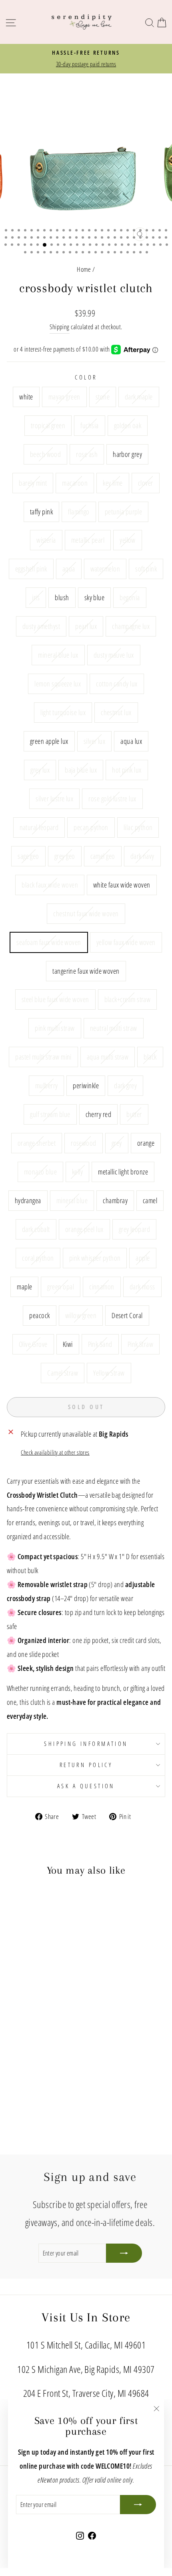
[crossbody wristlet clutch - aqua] (41, 2016)
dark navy (142, 856)
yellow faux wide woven (126, 942)
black (150, 1057)
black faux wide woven (50, 885)
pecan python (91, 827)
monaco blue (40, 1171)
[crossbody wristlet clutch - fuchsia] (60, 1994)
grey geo (65, 856)
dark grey (125, 1085)
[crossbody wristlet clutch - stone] (32, 1994)
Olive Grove (33, 1344)
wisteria (46, 540)
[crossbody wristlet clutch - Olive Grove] (60, 2107)
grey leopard (135, 1229)
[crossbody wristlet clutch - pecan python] (51, 2047)
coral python (38, 1258)
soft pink (146, 568)
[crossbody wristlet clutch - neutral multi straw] (23, 2069)
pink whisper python (95, 1258)
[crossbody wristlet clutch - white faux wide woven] (60, 2054)
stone (103, 396)
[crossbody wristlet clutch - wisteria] (60, 2009)
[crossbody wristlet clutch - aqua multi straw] (41, 2069)
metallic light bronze (123, 1171)
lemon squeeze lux (58, 683)
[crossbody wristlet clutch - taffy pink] (32, 2009)
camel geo (103, 856)
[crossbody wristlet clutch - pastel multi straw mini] (32, 2069)
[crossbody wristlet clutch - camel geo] (32, 2054)
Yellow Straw (109, 1373)
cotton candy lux (117, 683)
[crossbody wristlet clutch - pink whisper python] (32, 2100)
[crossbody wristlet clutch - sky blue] (32, 2024)
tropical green (48, 425)
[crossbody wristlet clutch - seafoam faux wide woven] (23, 2062)
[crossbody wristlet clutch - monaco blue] (41, 2085)
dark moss (142, 1286)
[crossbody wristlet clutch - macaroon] (60, 2001)
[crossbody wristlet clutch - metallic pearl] (14, 2016)
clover (146, 483)
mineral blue (72, 1200)
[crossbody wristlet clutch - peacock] (32, 2107)
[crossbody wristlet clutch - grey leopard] (14, 2100)
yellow (128, 540)
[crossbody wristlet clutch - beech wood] (23, 2001)
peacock (39, 1315)
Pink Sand (100, 1344)
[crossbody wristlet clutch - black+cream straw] (60, 2062)
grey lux (40, 770)
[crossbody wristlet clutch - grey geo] (23, 2054)
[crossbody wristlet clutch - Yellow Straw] (55, 2115)
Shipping (60, 327)
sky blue (95, 597)
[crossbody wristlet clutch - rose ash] (32, 2001)
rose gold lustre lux (112, 798)
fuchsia (89, 425)
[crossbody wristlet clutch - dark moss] (23, 2107)
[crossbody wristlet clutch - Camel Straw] (46, 2115)
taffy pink (42, 511)
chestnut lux (116, 712)
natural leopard (39, 827)
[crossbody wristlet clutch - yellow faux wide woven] (32, 2062)
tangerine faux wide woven (86, 971)
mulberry (47, 1085)
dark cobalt (36, 1229)
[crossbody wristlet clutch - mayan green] (23, 1994)
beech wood (46, 454)
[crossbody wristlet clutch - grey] (23, 2085)
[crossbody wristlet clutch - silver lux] (32, 2039)
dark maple (139, 396)
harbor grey (127, 454)
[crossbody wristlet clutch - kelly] (51, 2085)
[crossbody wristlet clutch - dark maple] (41, 1994)
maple (24, 1286)
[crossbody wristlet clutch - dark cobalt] (51, 2092)
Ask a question (86, 1786)
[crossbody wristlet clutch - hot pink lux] (14, 2047)
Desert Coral (127, 1315)
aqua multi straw (108, 1057)
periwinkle (86, 1085)
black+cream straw (128, 999)
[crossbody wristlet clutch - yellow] (23, 2016)
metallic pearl (88, 540)
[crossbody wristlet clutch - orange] (32, 2085)
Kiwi (68, 1344)
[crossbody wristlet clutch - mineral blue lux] (23, 2031)
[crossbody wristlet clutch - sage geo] (14, 2054)
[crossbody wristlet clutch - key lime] (14, 2009)
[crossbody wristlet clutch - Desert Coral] (51, 2107)
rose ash (87, 454)
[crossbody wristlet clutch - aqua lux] (41, 2039)
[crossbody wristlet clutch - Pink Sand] (28, 2115)
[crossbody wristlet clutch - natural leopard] (41, 2047)
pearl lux (86, 626)
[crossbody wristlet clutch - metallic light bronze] (60, 2085)
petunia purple (123, 511)
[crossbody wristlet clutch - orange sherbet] (60, 2077)
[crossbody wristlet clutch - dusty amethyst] (51, 2024)
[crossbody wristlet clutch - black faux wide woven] (51, 2054)
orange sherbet (37, 1143)
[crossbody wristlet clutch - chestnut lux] (14, 2039)
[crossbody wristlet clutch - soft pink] (60, 2016)
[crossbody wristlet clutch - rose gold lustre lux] (32, 2047)
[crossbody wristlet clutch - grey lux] (51, 2039)
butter (134, 1114)
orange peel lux (84, 1229)
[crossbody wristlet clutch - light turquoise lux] (60, 2031)
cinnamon (102, 1286)
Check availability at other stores (55, 1452)
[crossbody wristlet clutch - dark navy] (41, 2054)
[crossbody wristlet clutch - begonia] (41, 2024)
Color (86, 377)
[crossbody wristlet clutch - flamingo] (41, 2009)
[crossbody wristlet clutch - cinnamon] (14, 2107)
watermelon (105, 568)
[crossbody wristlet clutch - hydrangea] (14, 2092)
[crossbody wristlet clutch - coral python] (23, 2100)
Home (84, 269)
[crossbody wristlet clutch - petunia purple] (51, 2009)
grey (117, 1143)
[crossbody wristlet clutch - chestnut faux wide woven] (14, 2062)
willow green (81, 1315)
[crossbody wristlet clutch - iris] (14, 2024)
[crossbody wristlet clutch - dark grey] (23, 2077)
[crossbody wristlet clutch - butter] (51, 2077)
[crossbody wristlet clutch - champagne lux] (14, 2031)
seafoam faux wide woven (49, 942)
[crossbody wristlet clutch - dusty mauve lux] (32, 2031)
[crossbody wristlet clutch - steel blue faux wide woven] (51, 2062)
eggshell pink (31, 568)
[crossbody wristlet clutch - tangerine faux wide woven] (41, 2062)
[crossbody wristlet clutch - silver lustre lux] (23, 2047)
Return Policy (86, 1765)
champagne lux (131, 626)
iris (36, 597)
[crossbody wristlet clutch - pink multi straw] (14, 2069)
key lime (113, 483)
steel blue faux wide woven (55, 999)
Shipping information (86, 1744)
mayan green (64, 396)
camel (150, 1200)
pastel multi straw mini (43, 1057)
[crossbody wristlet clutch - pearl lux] (60, 2024)
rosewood (84, 1143)
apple (143, 1258)
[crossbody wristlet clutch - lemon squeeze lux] (41, 2031)
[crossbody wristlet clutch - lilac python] (60, 2047)
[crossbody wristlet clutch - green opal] (60, 2100)
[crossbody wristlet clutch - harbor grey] (41, 2001)
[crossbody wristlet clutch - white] (14, 1994)
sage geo (28, 856)
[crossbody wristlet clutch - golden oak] (14, 2001)
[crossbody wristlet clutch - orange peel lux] (60, 2092)
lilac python (138, 827)
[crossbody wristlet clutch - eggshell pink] (32, 2016)
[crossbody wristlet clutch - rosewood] (14, 2085)
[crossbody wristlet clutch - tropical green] (51, 1994)
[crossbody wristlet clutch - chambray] (32, 2092)
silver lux (95, 741)
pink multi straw (55, 1028)
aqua (69, 568)
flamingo (79, 511)
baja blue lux (81, 770)
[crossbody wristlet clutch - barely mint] (51, 2001)
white (26, 396)
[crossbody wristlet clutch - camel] (41, 2092)
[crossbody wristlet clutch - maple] (51, 2100)
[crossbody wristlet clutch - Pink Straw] (37, 2115)
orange (146, 1143)
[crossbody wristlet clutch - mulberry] (60, 2069)
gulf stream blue (50, 1114)
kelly (77, 1171)
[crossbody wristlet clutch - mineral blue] (23, 2092)
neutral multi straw (114, 1028)
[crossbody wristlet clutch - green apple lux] (23, 2039)
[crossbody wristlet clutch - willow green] (41, 2107)
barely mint (33, 483)
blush (62, 597)
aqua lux (131, 741)
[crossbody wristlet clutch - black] (51, 2069)
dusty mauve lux (114, 655)
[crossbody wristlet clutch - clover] (23, 2009)
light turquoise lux (63, 712)
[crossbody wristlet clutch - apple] (41, 2100)
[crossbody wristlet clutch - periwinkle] (14, 2077)
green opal (61, 1286)
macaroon (75, 483)
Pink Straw (141, 1344)
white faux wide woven (122, 885)
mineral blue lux (58, 655)
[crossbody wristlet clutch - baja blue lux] (60, 2039)
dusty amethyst (41, 626)
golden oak (128, 425)
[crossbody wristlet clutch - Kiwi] (19, 2115)
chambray (115, 1200)
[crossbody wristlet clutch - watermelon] (51, 2016)
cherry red (99, 1114)
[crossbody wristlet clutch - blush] (23, 2024)
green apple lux (49, 741)
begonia (130, 597)
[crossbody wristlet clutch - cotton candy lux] (51, 2031)
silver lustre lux (54, 798)
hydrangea (28, 1200)
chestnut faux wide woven (86, 913)
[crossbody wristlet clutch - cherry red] (41, 2077)
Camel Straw (63, 1373)
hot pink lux (127, 770)
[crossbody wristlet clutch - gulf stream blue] (32, 2077)
